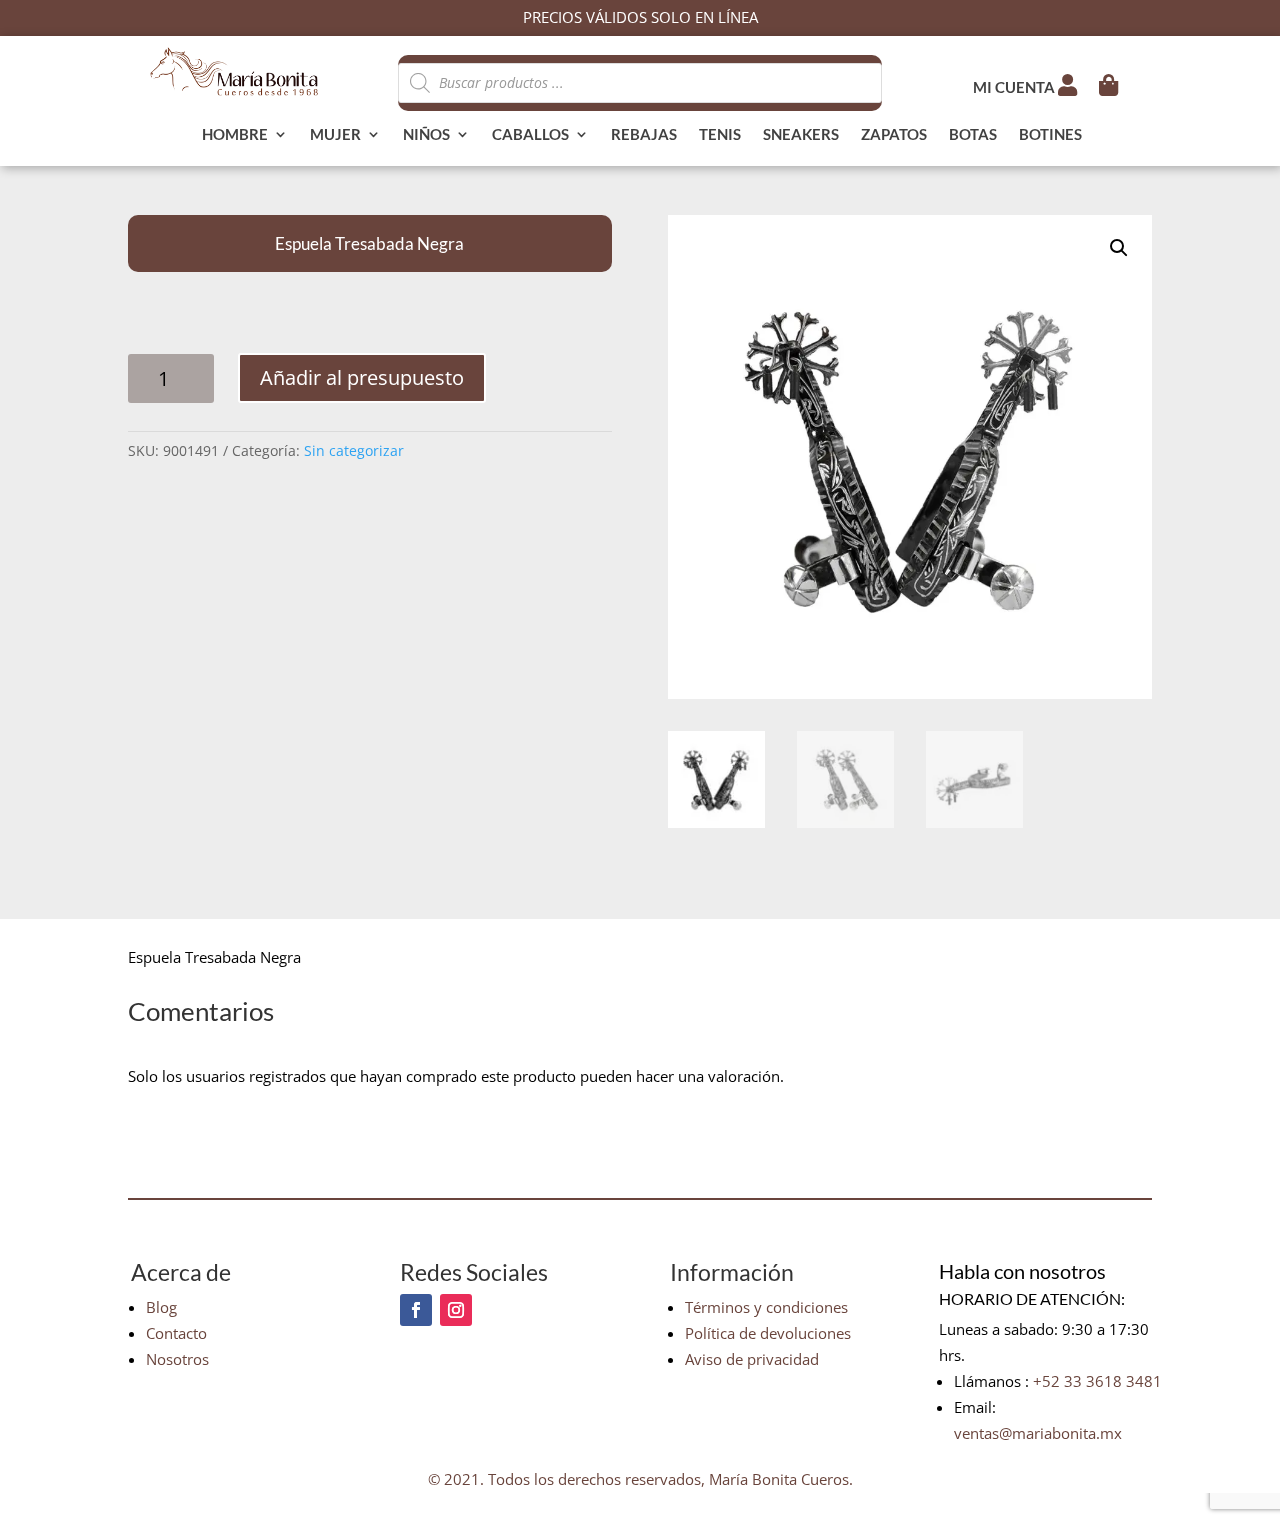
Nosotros (177, 1359)
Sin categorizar (354, 450)
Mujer (335, 135)
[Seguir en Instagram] (456, 1310)
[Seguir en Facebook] (416, 1310)
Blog (161, 1307)
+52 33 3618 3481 (1097, 1381)
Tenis (720, 135)
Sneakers (801, 135)
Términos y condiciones (766, 1307)
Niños (426, 135)
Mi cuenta (1015, 87)
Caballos (530, 135)
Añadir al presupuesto (362, 377)
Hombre (235, 135)
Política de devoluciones (768, 1333)
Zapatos (894, 135)
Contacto (176, 1333)
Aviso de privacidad (752, 1359)
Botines (1050, 135)
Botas (973, 135)
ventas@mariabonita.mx (1038, 1433)
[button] (1119, 248)
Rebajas (644, 135)
